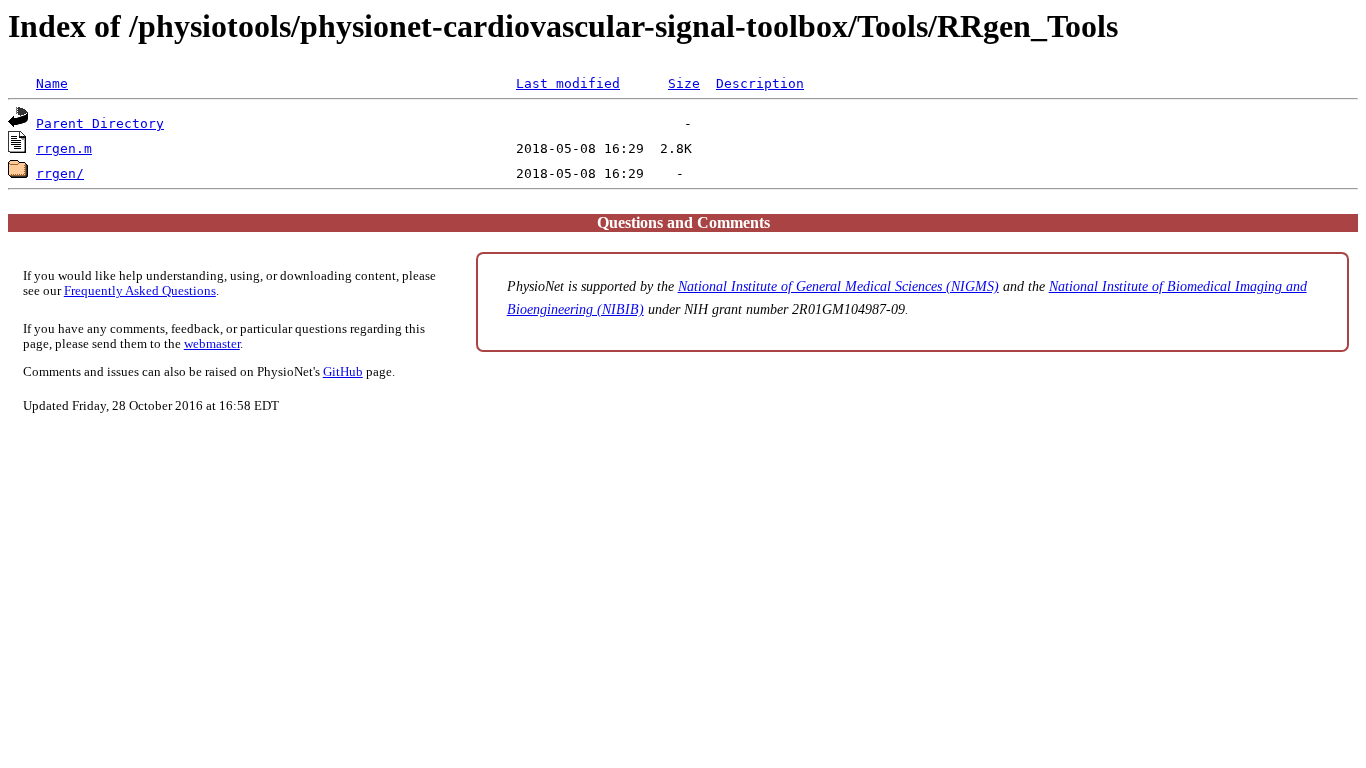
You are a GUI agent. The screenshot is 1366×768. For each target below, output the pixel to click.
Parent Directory (100, 123)
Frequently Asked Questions (140, 291)
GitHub (343, 372)
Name (52, 83)
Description (760, 83)
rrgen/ (60, 173)
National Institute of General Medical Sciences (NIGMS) (838, 286)
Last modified (568, 83)
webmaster (212, 344)
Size (684, 83)
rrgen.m (64, 148)
